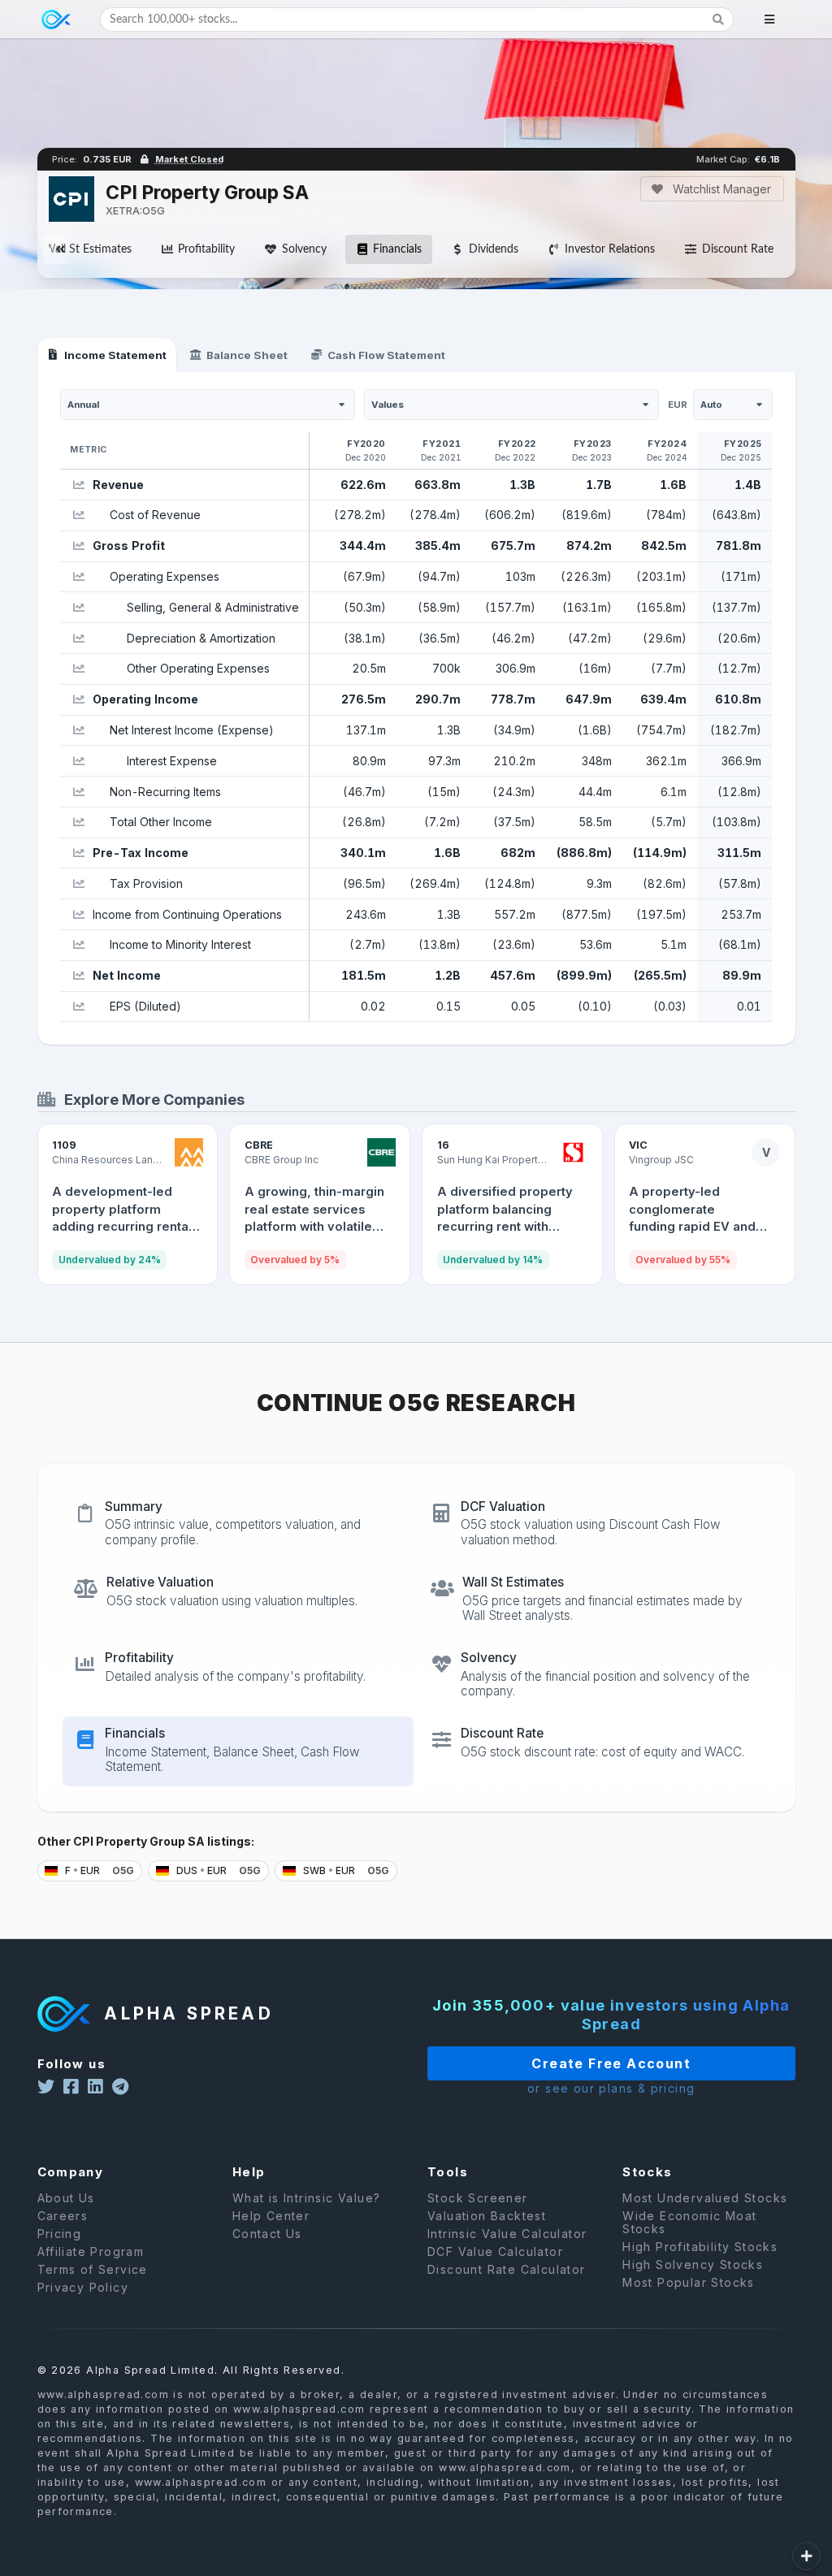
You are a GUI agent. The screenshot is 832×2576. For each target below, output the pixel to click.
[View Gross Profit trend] (78, 546)
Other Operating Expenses (198, 668)
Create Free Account (611, 2063)
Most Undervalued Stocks (705, 2198)
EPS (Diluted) (145, 1006)
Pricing (60, 2234)
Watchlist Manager (720, 189)
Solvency (304, 249)
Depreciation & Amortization (201, 638)
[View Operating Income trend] (78, 700)
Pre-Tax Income (141, 853)
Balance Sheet (247, 355)
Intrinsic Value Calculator (507, 2234)
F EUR (98, 1870)
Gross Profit (129, 546)
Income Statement (115, 355)
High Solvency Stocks (693, 2264)
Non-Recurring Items (165, 792)
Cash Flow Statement (386, 355)
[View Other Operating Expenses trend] (78, 669)
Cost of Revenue (155, 515)
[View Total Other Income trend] (78, 823)
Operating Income (145, 699)
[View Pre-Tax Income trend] (78, 853)
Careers (63, 2216)
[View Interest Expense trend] (78, 761)
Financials (397, 249)
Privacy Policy (83, 2287)
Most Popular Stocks (689, 2282)
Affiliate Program (91, 2251)
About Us (66, 2198)
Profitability (206, 249)
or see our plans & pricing (611, 2088)
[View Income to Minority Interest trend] (78, 945)
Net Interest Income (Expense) (192, 730)
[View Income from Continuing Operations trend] (78, 914)
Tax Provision (146, 883)
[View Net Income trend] (78, 976)
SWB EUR (345, 1870)
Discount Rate (738, 249)
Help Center (271, 2216)
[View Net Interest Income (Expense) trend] (78, 730)
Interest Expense (172, 761)
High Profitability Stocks (700, 2247)
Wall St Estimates (88, 249)
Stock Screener (478, 2198)
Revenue (118, 485)
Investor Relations (610, 249)
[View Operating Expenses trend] (78, 577)
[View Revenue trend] (78, 485)
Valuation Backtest (487, 2216)
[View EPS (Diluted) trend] (78, 1006)
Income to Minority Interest (180, 944)
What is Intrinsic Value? (307, 2198)
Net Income (127, 975)
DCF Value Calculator (495, 2251)
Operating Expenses (165, 576)
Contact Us (267, 2234)
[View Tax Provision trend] (78, 883)
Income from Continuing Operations (187, 914)
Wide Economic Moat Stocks (689, 2222)
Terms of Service (93, 2269)
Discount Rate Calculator (507, 2269)
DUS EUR (217, 1870)
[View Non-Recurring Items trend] (78, 792)
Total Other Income (161, 822)
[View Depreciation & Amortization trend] (78, 638)
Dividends (494, 249)
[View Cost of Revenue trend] (78, 515)
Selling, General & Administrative (213, 607)
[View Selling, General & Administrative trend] (78, 607)
